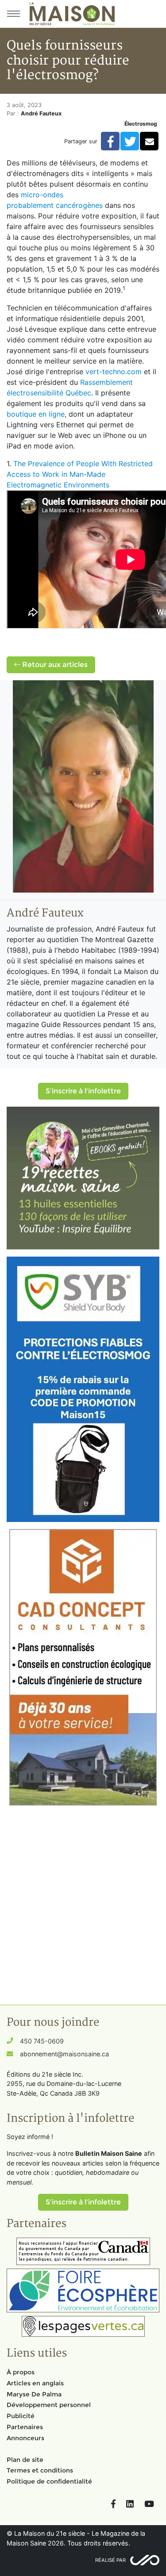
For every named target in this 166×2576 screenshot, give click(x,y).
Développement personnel (49, 2405)
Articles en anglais (35, 2383)
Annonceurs (25, 2438)
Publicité (21, 2416)
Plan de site (25, 2460)
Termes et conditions (40, 2470)
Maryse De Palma (34, 2394)
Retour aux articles (54, 665)
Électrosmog (141, 124)
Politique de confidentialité (49, 2481)
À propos (21, 2372)
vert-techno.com (114, 372)
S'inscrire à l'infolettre (83, 1091)
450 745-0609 (42, 2041)
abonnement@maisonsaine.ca (64, 2054)
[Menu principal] (13, 14)
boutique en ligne (36, 414)
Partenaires (25, 2427)
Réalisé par (110, 2560)
